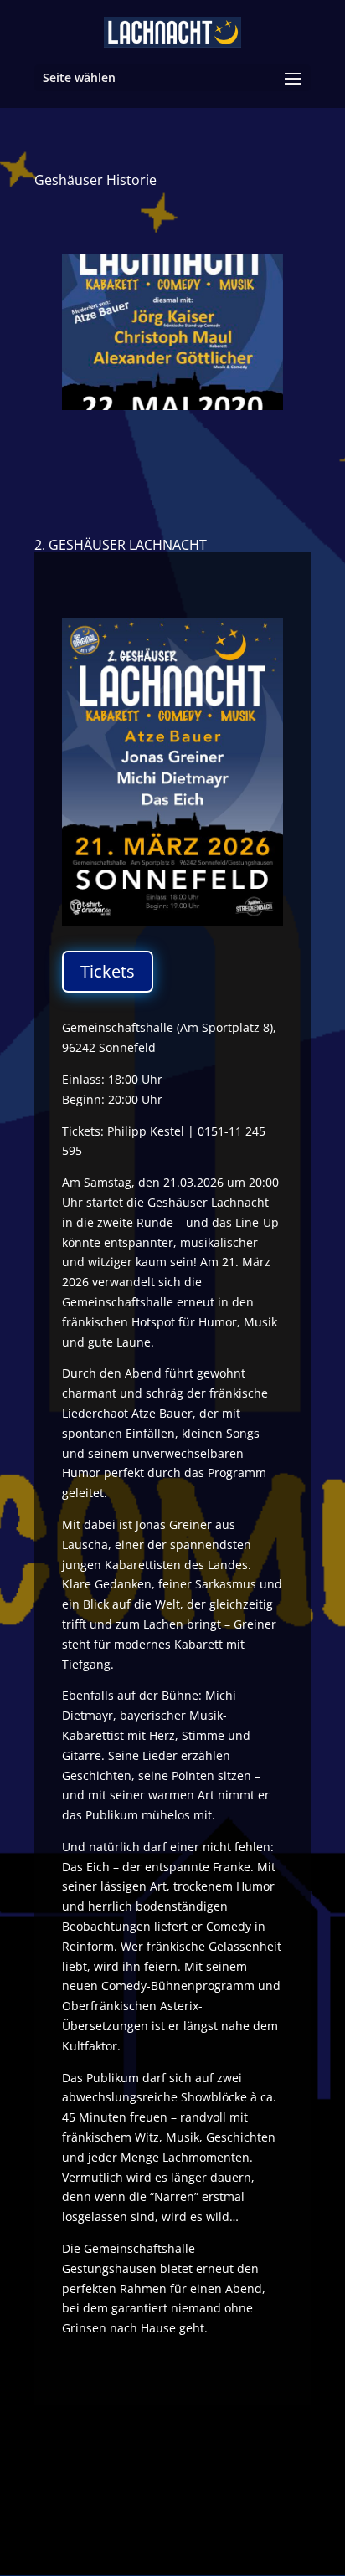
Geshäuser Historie (95, 180)
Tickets (108, 971)
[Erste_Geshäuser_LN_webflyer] (172, 410)
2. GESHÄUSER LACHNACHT (121, 545)
